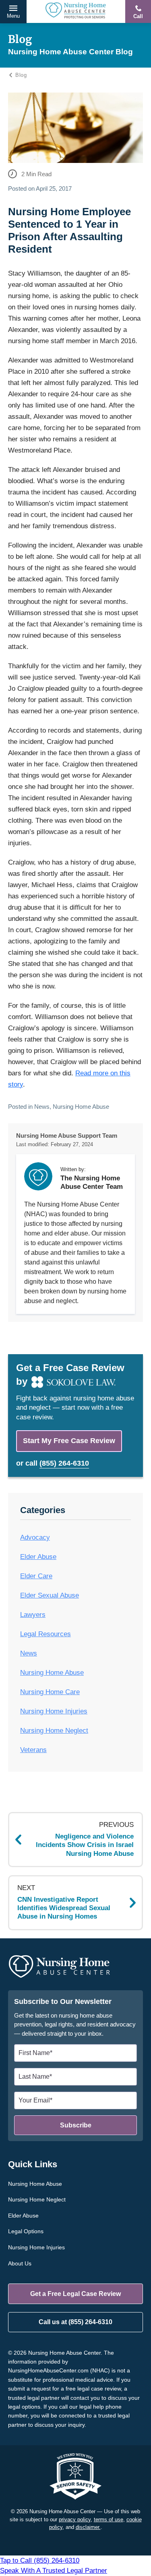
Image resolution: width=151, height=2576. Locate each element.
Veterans (33, 1750)
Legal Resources (46, 1634)
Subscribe (76, 2125)
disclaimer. (88, 2527)
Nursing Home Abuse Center (76, 11)
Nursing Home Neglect (54, 1731)
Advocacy (35, 1537)
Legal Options (26, 2231)
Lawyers (33, 1615)
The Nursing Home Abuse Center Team (92, 1182)
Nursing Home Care (50, 1692)
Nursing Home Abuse (81, 1107)
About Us (20, 2263)
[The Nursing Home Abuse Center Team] (38, 1176)
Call (138, 16)
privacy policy (75, 2519)
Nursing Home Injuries (54, 1711)
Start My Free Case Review (69, 1441)
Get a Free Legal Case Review (75, 2294)
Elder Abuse (38, 1557)
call (57, 1463)
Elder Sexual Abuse (50, 1595)
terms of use (109, 2519)
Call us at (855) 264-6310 (75, 2322)
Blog (21, 75)
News (42, 1107)
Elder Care (36, 1576)
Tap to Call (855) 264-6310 (54, 2566)
